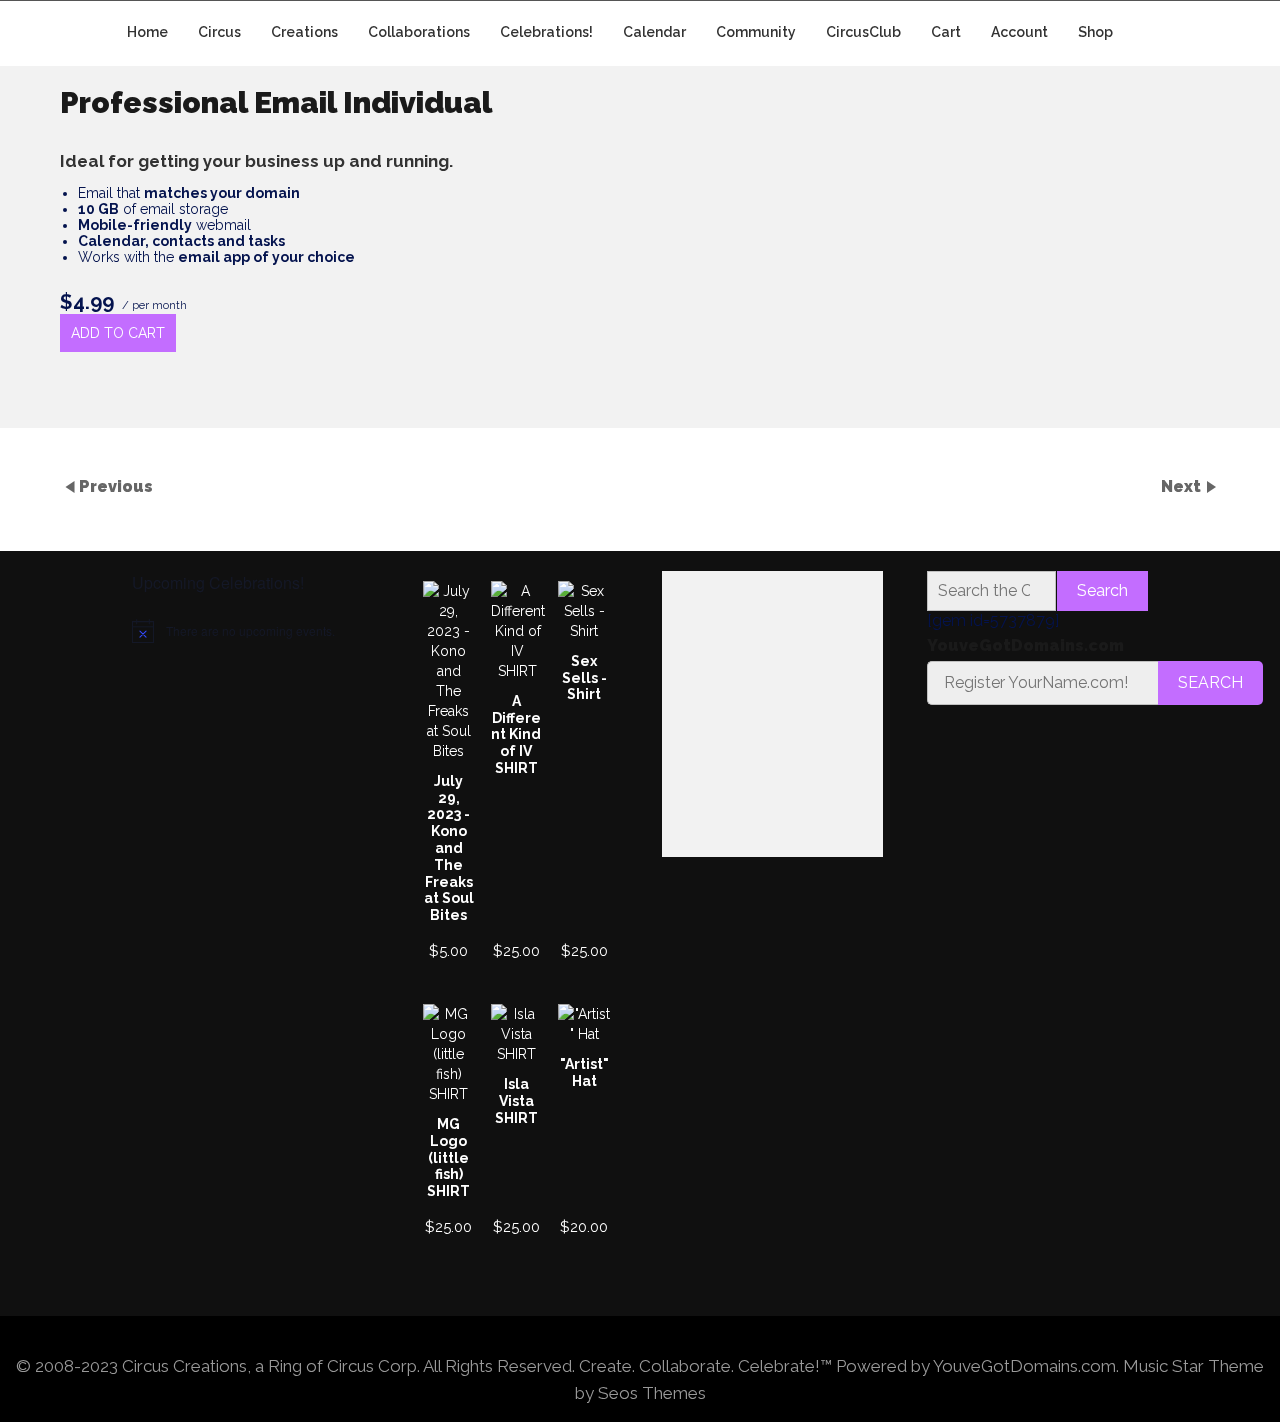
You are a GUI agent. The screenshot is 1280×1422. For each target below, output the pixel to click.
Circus (219, 32)
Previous (116, 485)
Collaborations (419, 32)
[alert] (242, 631)
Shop (1095, 32)
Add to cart (118, 333)
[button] (713, 600)
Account (1019, 32)
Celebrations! (546, 32)
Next (1183, 485)
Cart (946, 32)
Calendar (654, 32)
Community (756, 32)
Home (147, 32)
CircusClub (863, 32)
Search (1102, 590)
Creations (304, 32)
